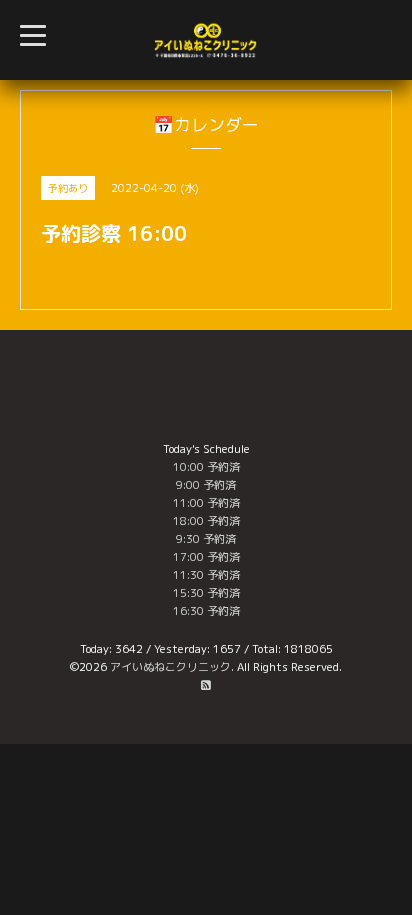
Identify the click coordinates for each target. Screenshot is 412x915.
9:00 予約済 (206, 485)
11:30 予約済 (206, 575)
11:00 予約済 (206, 503)
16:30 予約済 (206, 611)
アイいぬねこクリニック (170, 667)
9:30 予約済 (206, 539)
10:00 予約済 (206, 467)
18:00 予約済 (206, 521)
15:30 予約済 (206, 593)
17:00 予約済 (206, 557)
